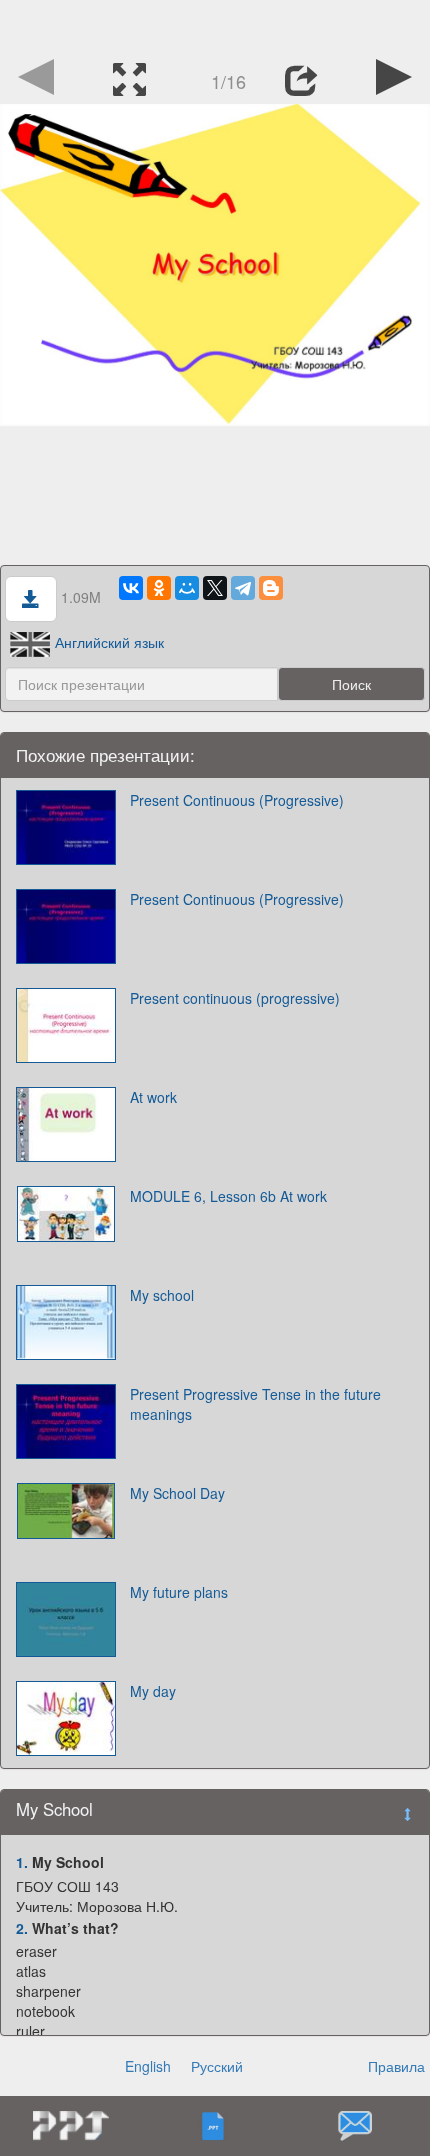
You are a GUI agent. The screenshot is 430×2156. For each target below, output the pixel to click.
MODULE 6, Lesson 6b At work (228, 1196)
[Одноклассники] (159, 588)
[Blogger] (271, 588)
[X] (215, 588)
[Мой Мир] (187, 588)
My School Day (177, 1493)
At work (153, 1097)
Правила (396, 2066)
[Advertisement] (215, 25)
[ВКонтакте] (131, 588)
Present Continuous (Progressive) (237, 800)
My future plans (179, 1592)
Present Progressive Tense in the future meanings (255, 1404)
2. (22, 1928)
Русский (217, 2066)
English (148, 2066)
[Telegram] (243, 588)
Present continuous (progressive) (235, 998)
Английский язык (109, 642)
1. (22, 1862)
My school (162, 1295)
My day (153, 1691)
